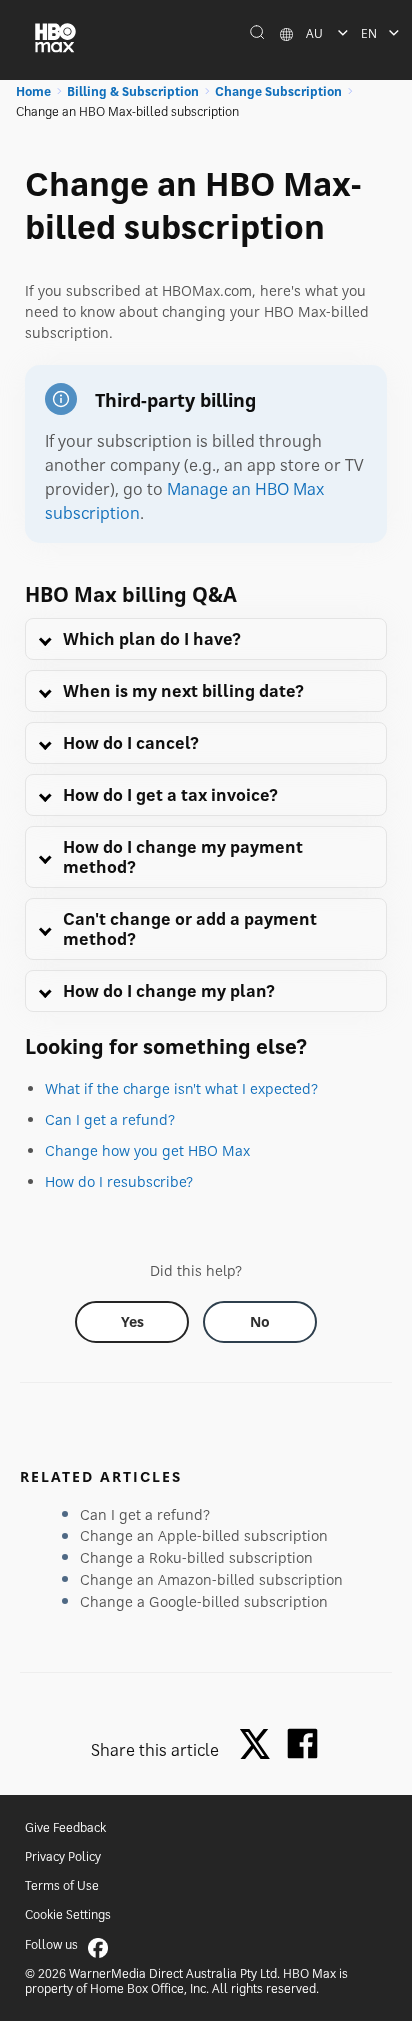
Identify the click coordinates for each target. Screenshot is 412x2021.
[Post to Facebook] (302, 1743)
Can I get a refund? (110, 1119)
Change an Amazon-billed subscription (211, 1579)
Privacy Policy (63, 1856)
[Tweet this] (260, 1745)
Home (33, 91)
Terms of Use (62, 1885)
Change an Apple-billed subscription (204, 1535)
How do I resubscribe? (119, 1181)
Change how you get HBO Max (147, 1150)
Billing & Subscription (133, 91)
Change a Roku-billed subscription (196, 1557)
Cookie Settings (68, 1914)
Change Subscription (278, 91)
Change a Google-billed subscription (204, 1601)
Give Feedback (65, 1827)
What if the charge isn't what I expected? (181, 1088)
